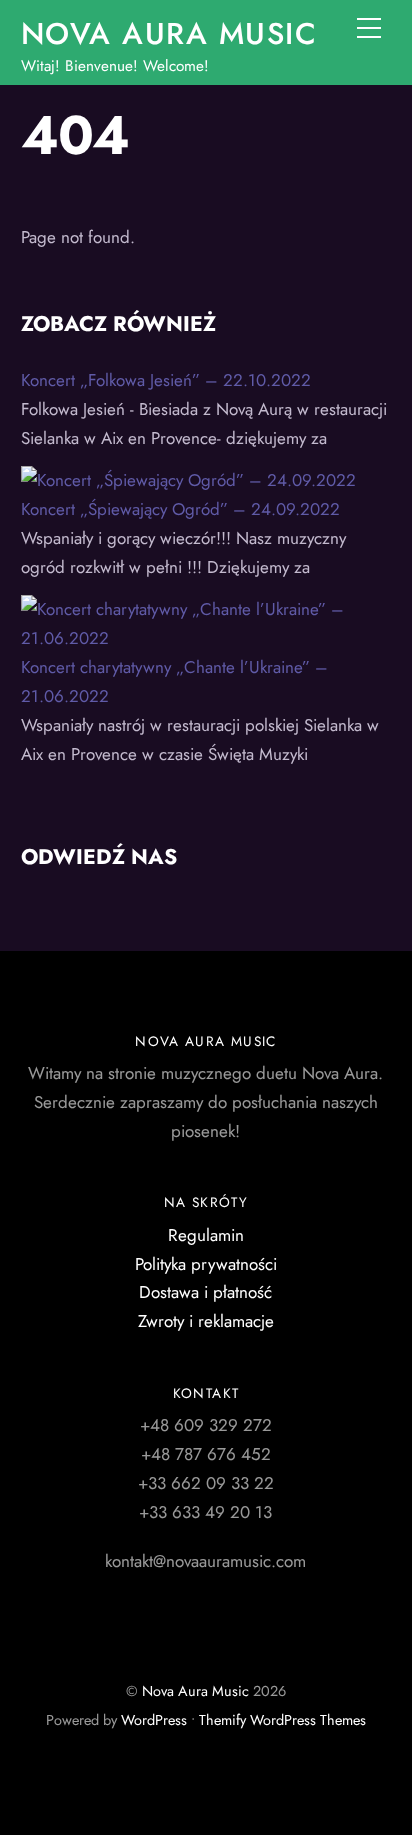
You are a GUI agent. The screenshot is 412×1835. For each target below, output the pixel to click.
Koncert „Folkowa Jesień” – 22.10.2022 (166, 380)
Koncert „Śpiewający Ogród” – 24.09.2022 (180, 509)
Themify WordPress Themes (282, 1720)
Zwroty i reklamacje (206, 1321)
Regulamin (206, 1235)
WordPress (154, 1720)
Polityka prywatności (206, 1264)
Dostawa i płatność (205, 1292)
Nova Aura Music (195, 1691)
